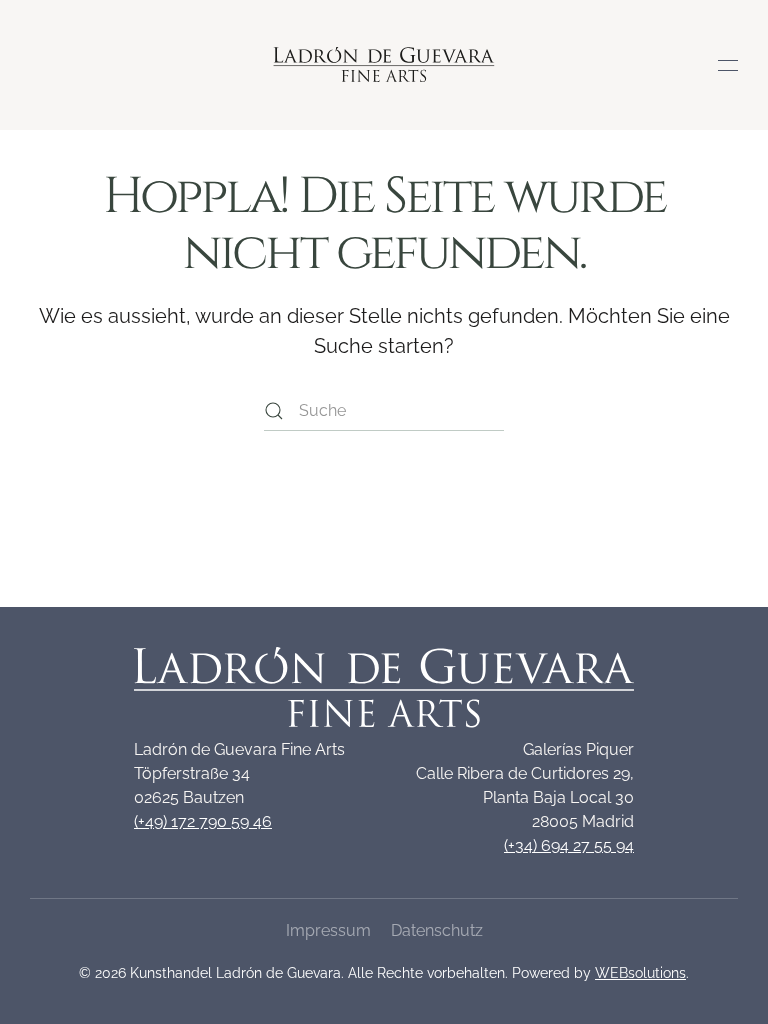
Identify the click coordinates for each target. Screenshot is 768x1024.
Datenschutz (437, 930)
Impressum (328, 930)
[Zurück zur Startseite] (384, 65)
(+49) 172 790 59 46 (203, 821)
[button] (728, 65)
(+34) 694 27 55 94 (569, 845)
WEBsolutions (640, 973)
